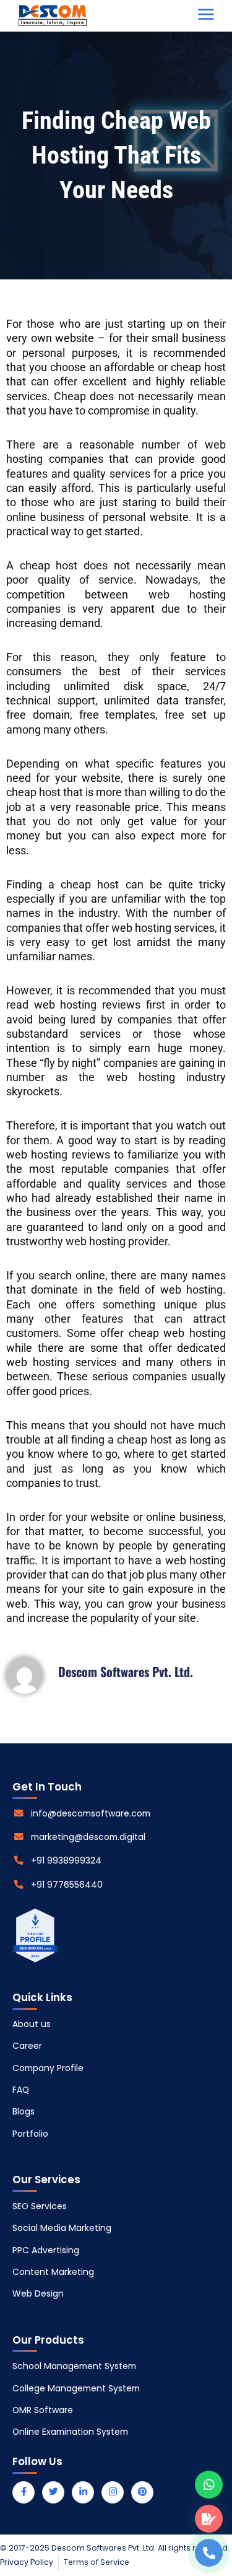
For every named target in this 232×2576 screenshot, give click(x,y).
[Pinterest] (142, 2492)
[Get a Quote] (209, 2519)
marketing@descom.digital (88, 1837)
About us (32, 2024)
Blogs (24, 2111)
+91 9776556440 (67, 1885)
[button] (206, 15)
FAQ (21, 2090)
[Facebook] (24, 2492)
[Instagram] (113, 2492)
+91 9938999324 (66, 1860)
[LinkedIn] (83, 2492)
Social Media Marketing (62, 2228)
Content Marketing (53, 2272)
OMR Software (43, 2410)
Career (27, 2046)
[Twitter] (53, 2492)
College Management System (76, 2388)
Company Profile (48, 2068)
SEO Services (40, 2206)
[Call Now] (209, 2553)
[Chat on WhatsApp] (209, 2485)
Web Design (38, 2293)
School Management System (74, 2366)
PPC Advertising (46, 2250)
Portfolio (30, 2134)
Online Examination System (70, 2432)
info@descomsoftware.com (91, 1813)
